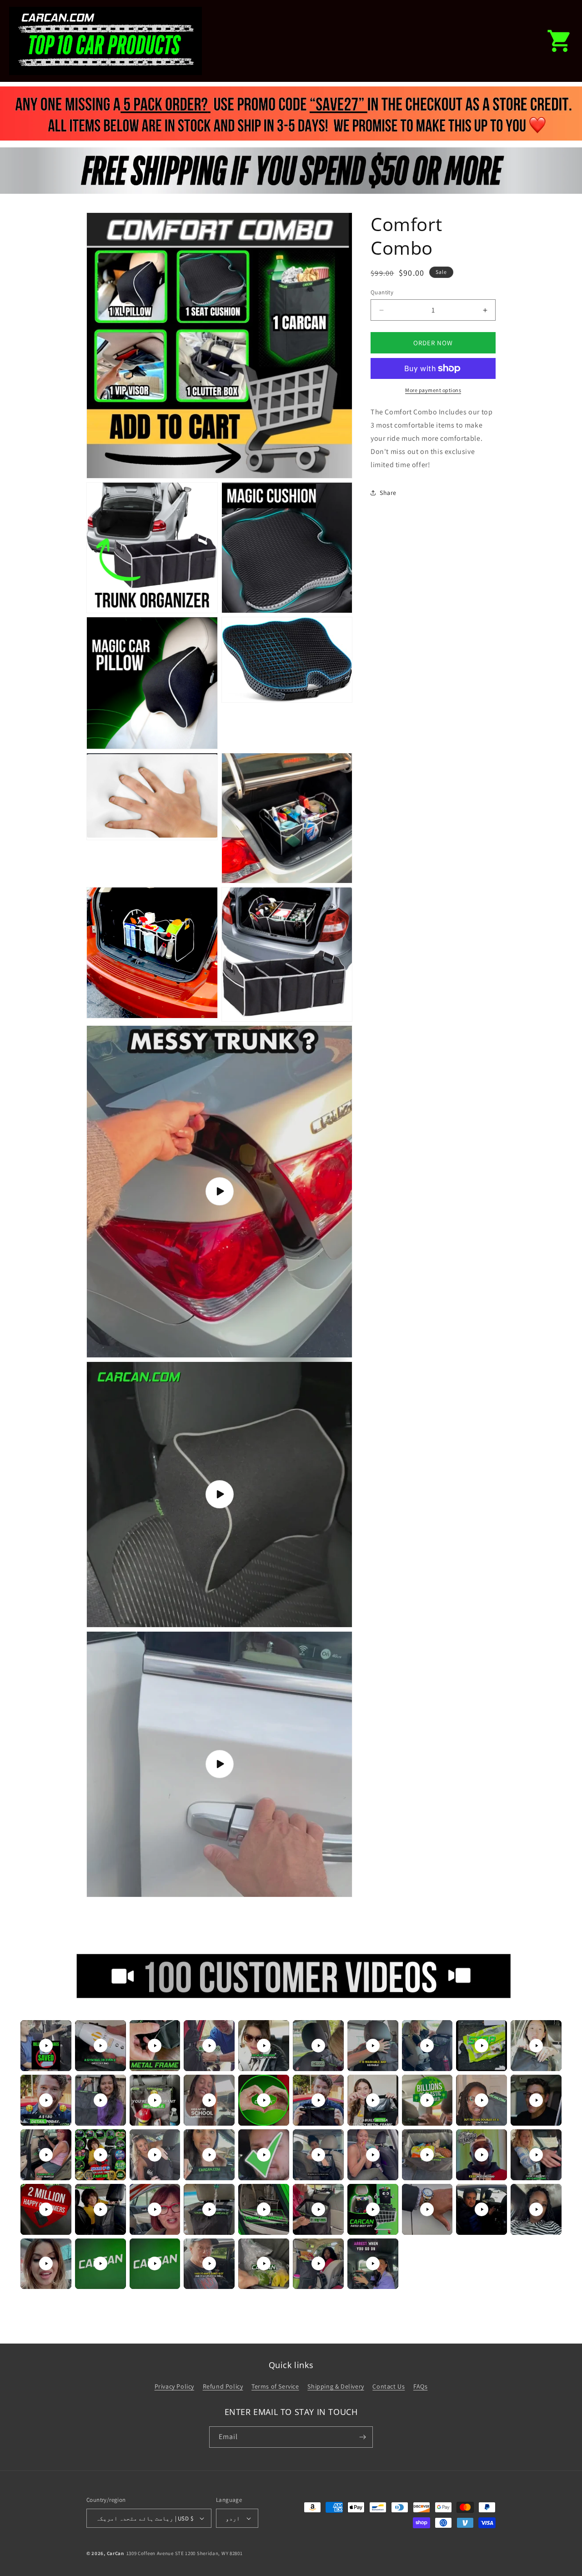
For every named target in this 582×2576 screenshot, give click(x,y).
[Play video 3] (155, 2046)
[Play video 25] (264, 2155)
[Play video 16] (318, 2100)
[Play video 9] (482, 2046)
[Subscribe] (362, 2437)
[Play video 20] (536, 2100)
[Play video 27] (373, 2155)
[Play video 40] (536, 2209)
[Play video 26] (318, 2155)
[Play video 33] (155, 2209)
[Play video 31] (46, 2209)
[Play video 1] (46, 2046)
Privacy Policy (174, 2386)
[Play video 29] (482, 2155)
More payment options (433, 390)
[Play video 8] (427, 2046)
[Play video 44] (209, 2263)
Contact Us (389, 2386)
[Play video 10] (536, 2046)
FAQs (420, 2386)
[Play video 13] (155, 2100)
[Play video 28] (427, 2155)
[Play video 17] (373, 2100)
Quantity (382, 292)
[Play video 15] (264, 2100)
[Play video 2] (100, 2046)
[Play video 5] (264, 2046)
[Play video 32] (100, 2209)
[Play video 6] (318, 2046)
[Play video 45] (264, 2263)
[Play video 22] (100, 2155)
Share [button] (388, 493)
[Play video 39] (482, 2209)
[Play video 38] (427, 2209)
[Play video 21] (46, 2155)
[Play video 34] (209, 2209)
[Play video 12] (100, 2100)
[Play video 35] (264, 2209)
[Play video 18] (427, 2100)
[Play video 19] (482, 2100)
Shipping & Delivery (336, 2386)
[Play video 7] (373, 2046)
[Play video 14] (209, 2100)
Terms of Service (275, 2386)
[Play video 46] (318, 2263)
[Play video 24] (209, 2155)
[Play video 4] (209, 2046)
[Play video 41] (46, 2263)
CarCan (115, 2553)
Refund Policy (223, 2386)
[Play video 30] (536, 2155)
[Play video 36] (318, 2209)
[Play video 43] (155, 2263)
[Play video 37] (373, 2209)
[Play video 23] (155, 2155)
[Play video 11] (46, 2100)
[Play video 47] (373, 2263)
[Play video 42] (100, 2263)
